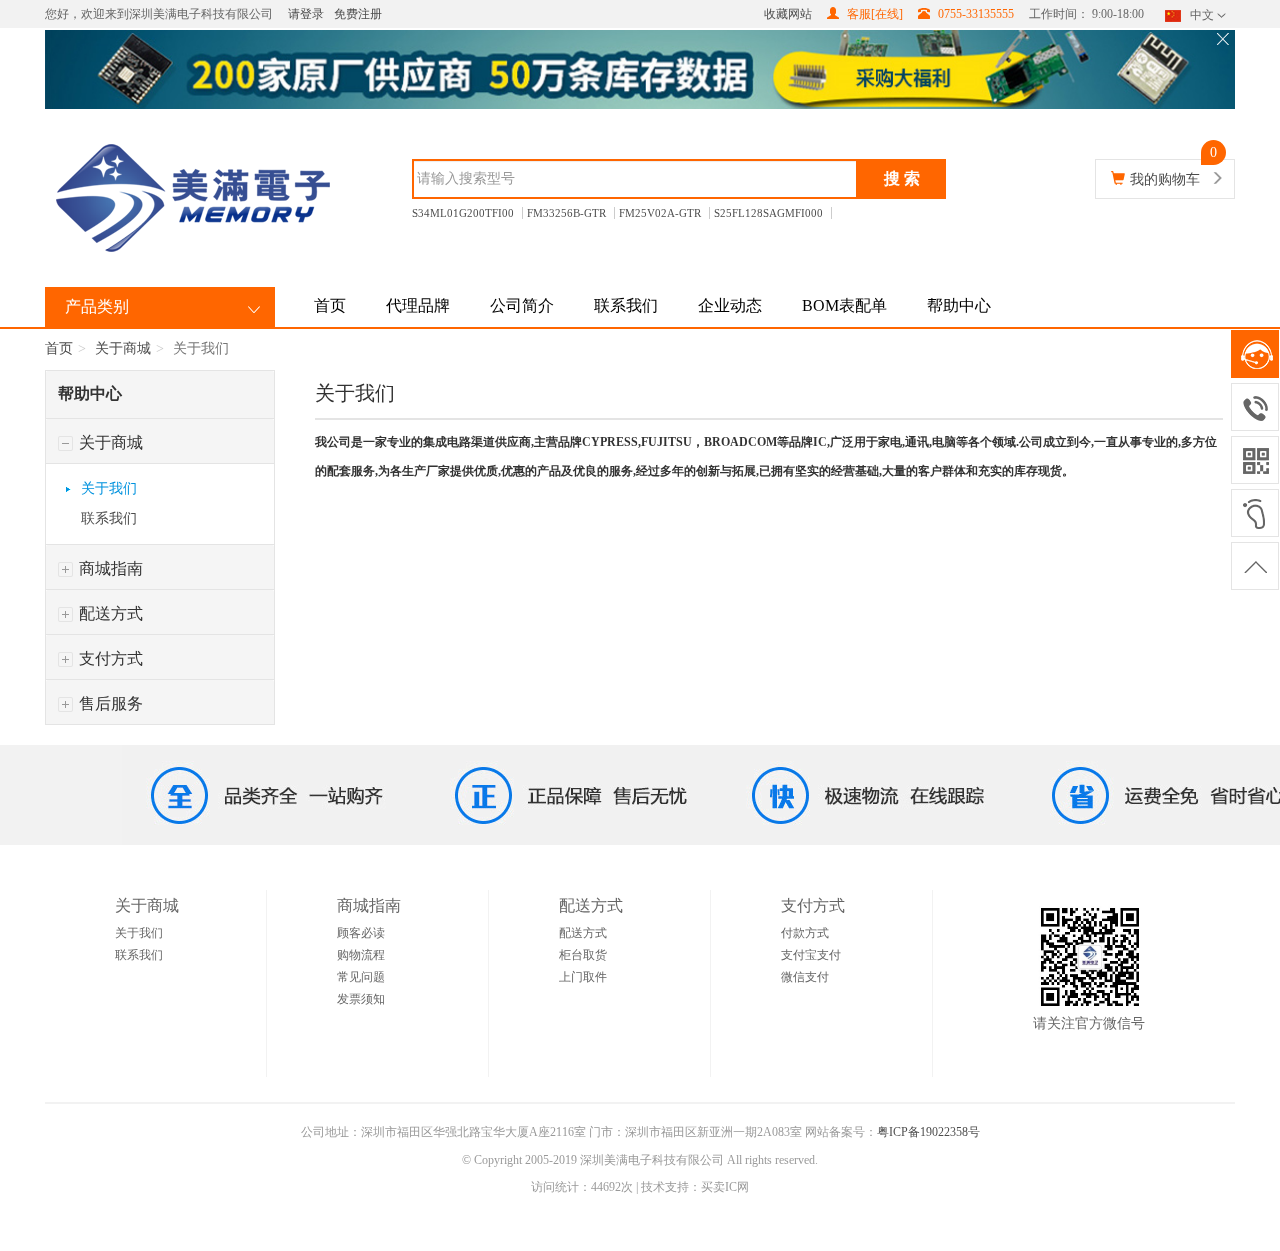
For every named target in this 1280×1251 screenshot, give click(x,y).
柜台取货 (583, 955)
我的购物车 (1165, 179)
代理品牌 (418, 305)
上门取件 (583, 977)
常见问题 (361, 977)
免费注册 (358, 14)
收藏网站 (788, 14)
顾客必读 (361, 933)
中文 (1202, 15)
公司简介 (522, 305)
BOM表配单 (844, 305)
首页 (330, 305)
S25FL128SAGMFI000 (768, 213)
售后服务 (109, 703)
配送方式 (109, 613)
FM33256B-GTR (566, 213)
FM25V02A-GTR (660, 213)
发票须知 (361, 999)
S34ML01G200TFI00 (463, 213)
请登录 (306, 14)
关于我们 (109, 488)
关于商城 (123, 348)
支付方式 (109, 658)
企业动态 (730, 305)
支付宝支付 (811, 955)
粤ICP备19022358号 (928, 1132)
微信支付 (805, 977)
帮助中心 (959, 305)
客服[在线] (873, 14)
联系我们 (626, 305)
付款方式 (805, 933)
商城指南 (109, 568)
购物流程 (361, 955)
